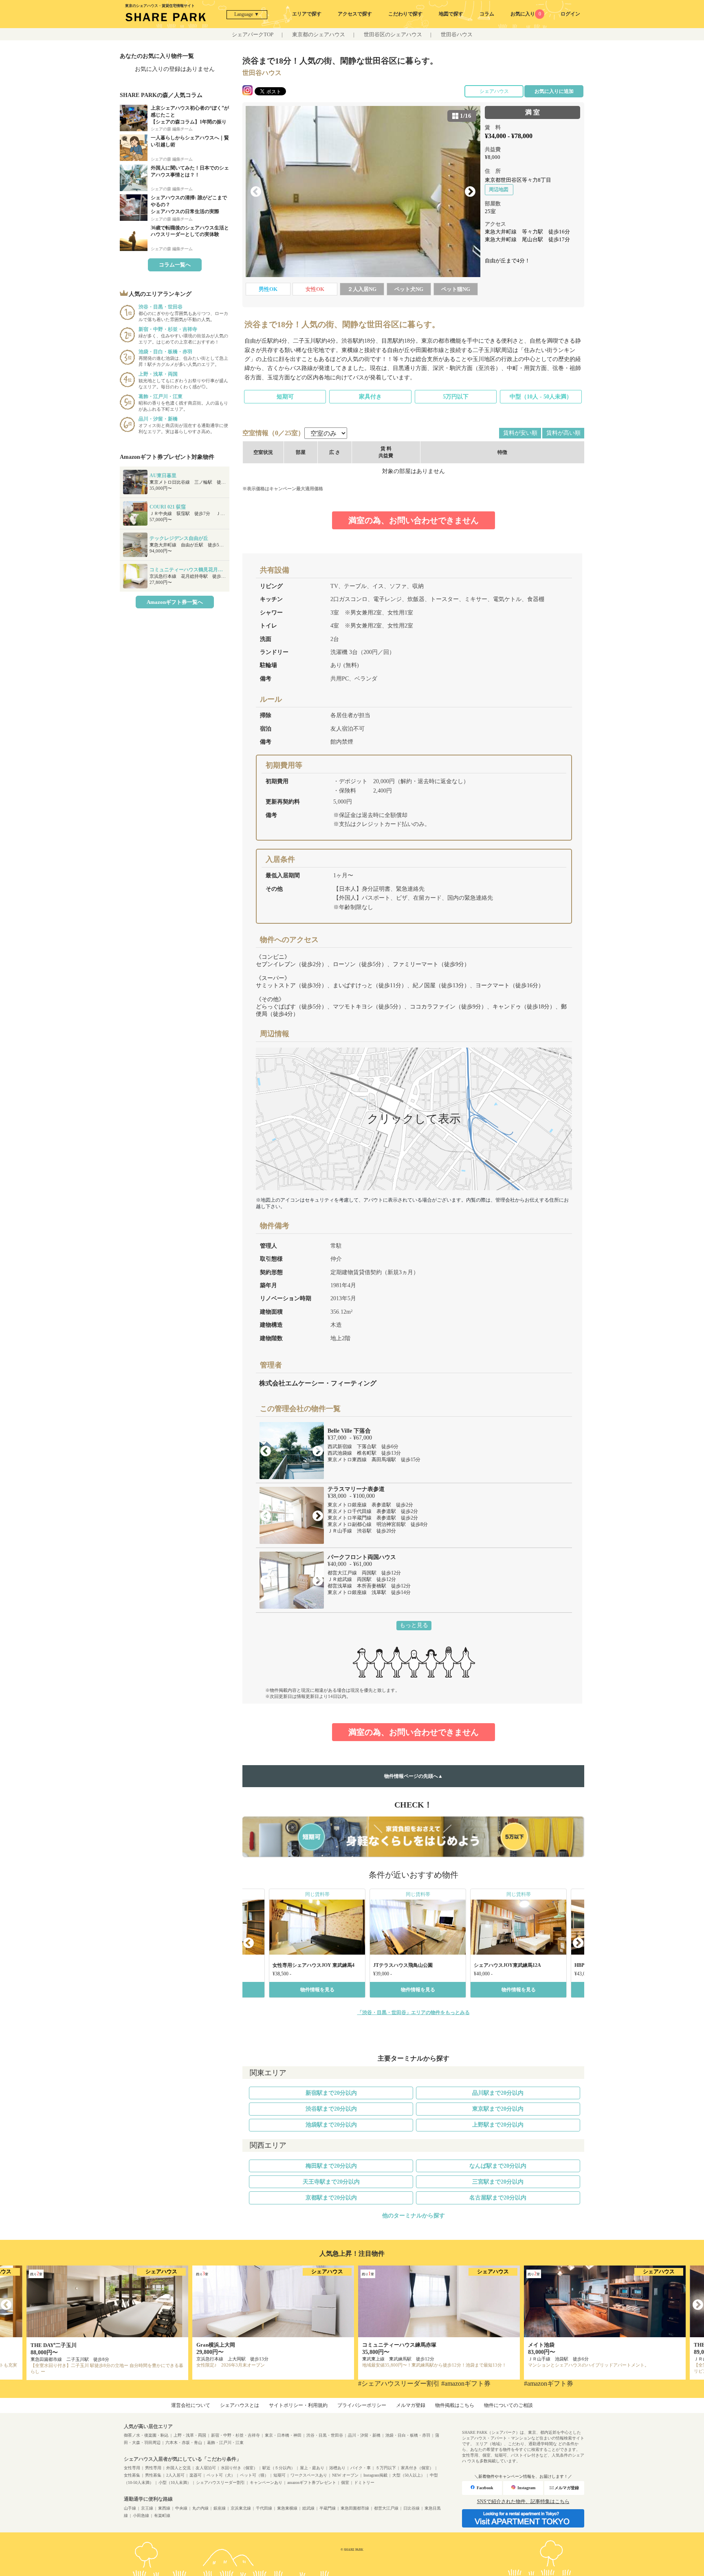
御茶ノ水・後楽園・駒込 (146, 2435)
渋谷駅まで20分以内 (331, 2109)
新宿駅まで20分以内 (331, 2093)
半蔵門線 (328, 2508)
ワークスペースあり (309, 2475)
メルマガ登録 (411, 2405)
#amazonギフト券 (466, 2383)
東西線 (164, 2508)
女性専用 (132, 2468)
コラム (487, 14)
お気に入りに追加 (554, 91)
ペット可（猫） (254, 2475)
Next (470, 192)
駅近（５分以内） (279, 2468)
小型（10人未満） (175, 2482)
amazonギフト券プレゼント (312, 2482)
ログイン (570, 14)
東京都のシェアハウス (319, 34)
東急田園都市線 (355, 2508)
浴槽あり (337, 2468)
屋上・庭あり (312, 2468)
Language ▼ (247, 14)
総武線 (308, 2508)
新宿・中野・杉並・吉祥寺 (235, 2435)
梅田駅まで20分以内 (331, 2166)
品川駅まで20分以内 (498, 2093)
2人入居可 (175, 2475)
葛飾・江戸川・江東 (225, 2443)
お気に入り (526, 14)
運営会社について (191, 2405)
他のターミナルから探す (414, 2216)
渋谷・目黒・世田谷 (325, 2435)
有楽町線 (162, 2515)
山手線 (130, 2508)
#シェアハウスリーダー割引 (399, 2383)
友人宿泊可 (206, 2468)
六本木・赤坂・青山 (184, 2443)
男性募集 (153, 2475)
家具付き (370, 397)
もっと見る (414, 1625)
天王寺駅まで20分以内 (331, 2182)
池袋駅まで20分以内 (331, 2125)
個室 (345, 2482)
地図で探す (451, 14)
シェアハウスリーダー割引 (220, 2482)
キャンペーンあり (266, 2482)
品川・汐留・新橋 (364, 2435)
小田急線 (141, 2515)
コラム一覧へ (175, 265)
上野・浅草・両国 (190, 2435)
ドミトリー (364, 2482)
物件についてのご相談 (508, 2405)
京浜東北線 (241, 2508)
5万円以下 (456, 397)
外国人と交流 (178, 2468)
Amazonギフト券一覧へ (175, 602)
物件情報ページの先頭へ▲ (414, 1776)
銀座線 (220, 2508)
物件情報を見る (317, 1990)
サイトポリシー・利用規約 (298, 2405)
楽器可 (196, 2475)
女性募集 (132, 2475)
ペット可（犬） (221, 2475)
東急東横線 (287, 2508)
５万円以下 (386, 2468)
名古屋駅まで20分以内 (498, 2198)
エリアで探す (307, 14)
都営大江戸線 (386, 2508)
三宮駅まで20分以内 (498, 2182)
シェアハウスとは (240, 2405)
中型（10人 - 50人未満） (541, 397)
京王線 (147, 2508)
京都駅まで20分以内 (331, 2198)
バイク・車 (361, 2468)
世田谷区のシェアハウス (393, 34)
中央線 (181, 2508)
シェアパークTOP (253, 34)
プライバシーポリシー (362, 2405)
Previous (256, 192)
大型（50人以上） (409, 2475)
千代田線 (264, 2508)
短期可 (285, 397)
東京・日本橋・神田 (283, 2435)
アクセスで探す (355, 14)
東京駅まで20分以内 (498, 2109)
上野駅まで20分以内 (498, 2125)
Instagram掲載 (375, 2475)
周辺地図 (499, 189)
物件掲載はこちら (455, 2405)
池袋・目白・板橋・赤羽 (408, 2435)
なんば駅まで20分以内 (498, 2166)
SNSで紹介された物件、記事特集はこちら (523, 2501)
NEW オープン (345, 2475)
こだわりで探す (405, 14)
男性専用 (153, 2468)
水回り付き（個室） (239, 2468)
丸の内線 (200, 2508)
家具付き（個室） (417, 2468)
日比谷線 (411, 2508)
